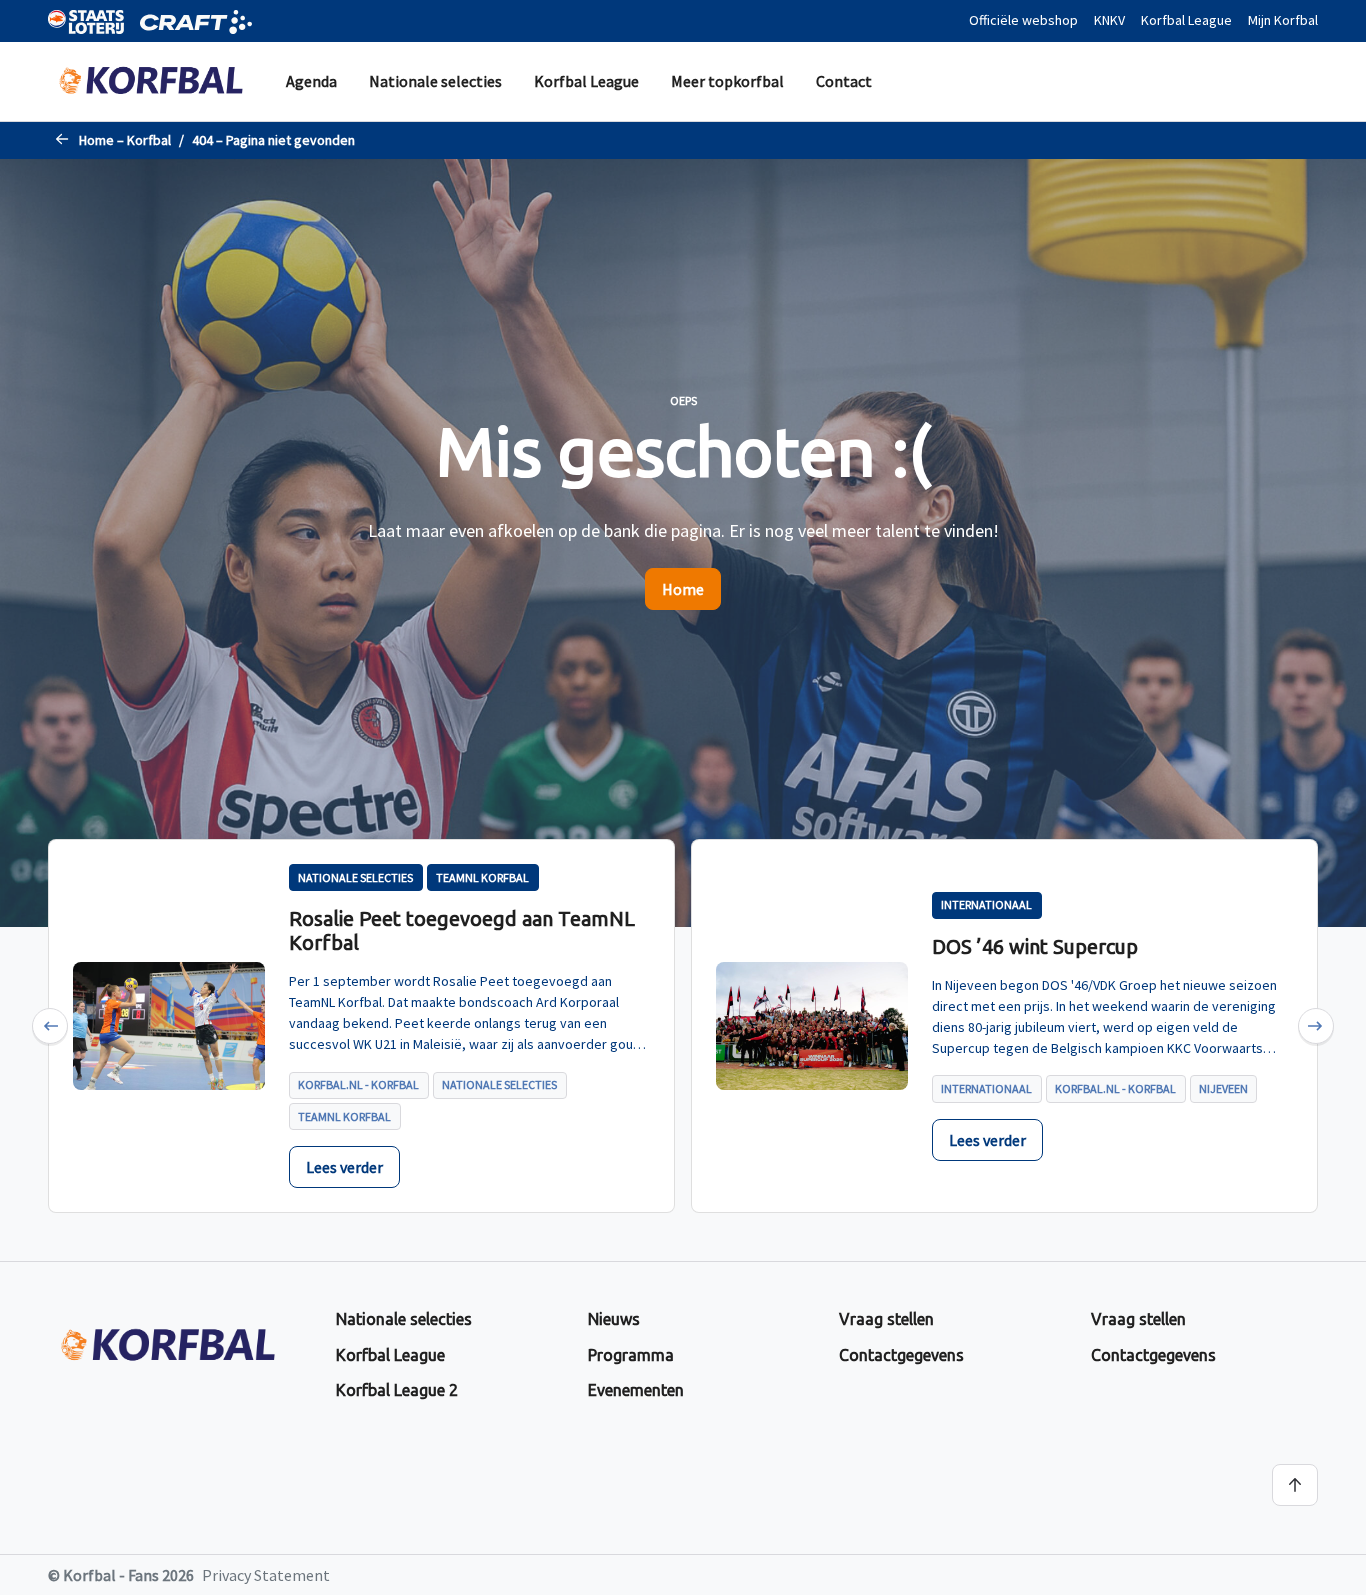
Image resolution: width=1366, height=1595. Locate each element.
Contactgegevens (901, 1355)
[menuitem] (311, 81)
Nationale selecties (435, 81)
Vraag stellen (886, 1319)
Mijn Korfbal (1283, 20)
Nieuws (614, 1319)
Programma (631, 1355)
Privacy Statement (266, 1575)
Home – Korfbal (125, 140)
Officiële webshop (1023, 20)
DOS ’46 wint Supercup (1035, 946)
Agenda (311, 81)
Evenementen (636, 1390)
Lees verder (344, 1167)
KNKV (1109, 20)
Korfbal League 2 (397, 1390)
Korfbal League (1186, 20)
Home (683, 589)
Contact (844, 81)
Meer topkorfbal (727, 81)
